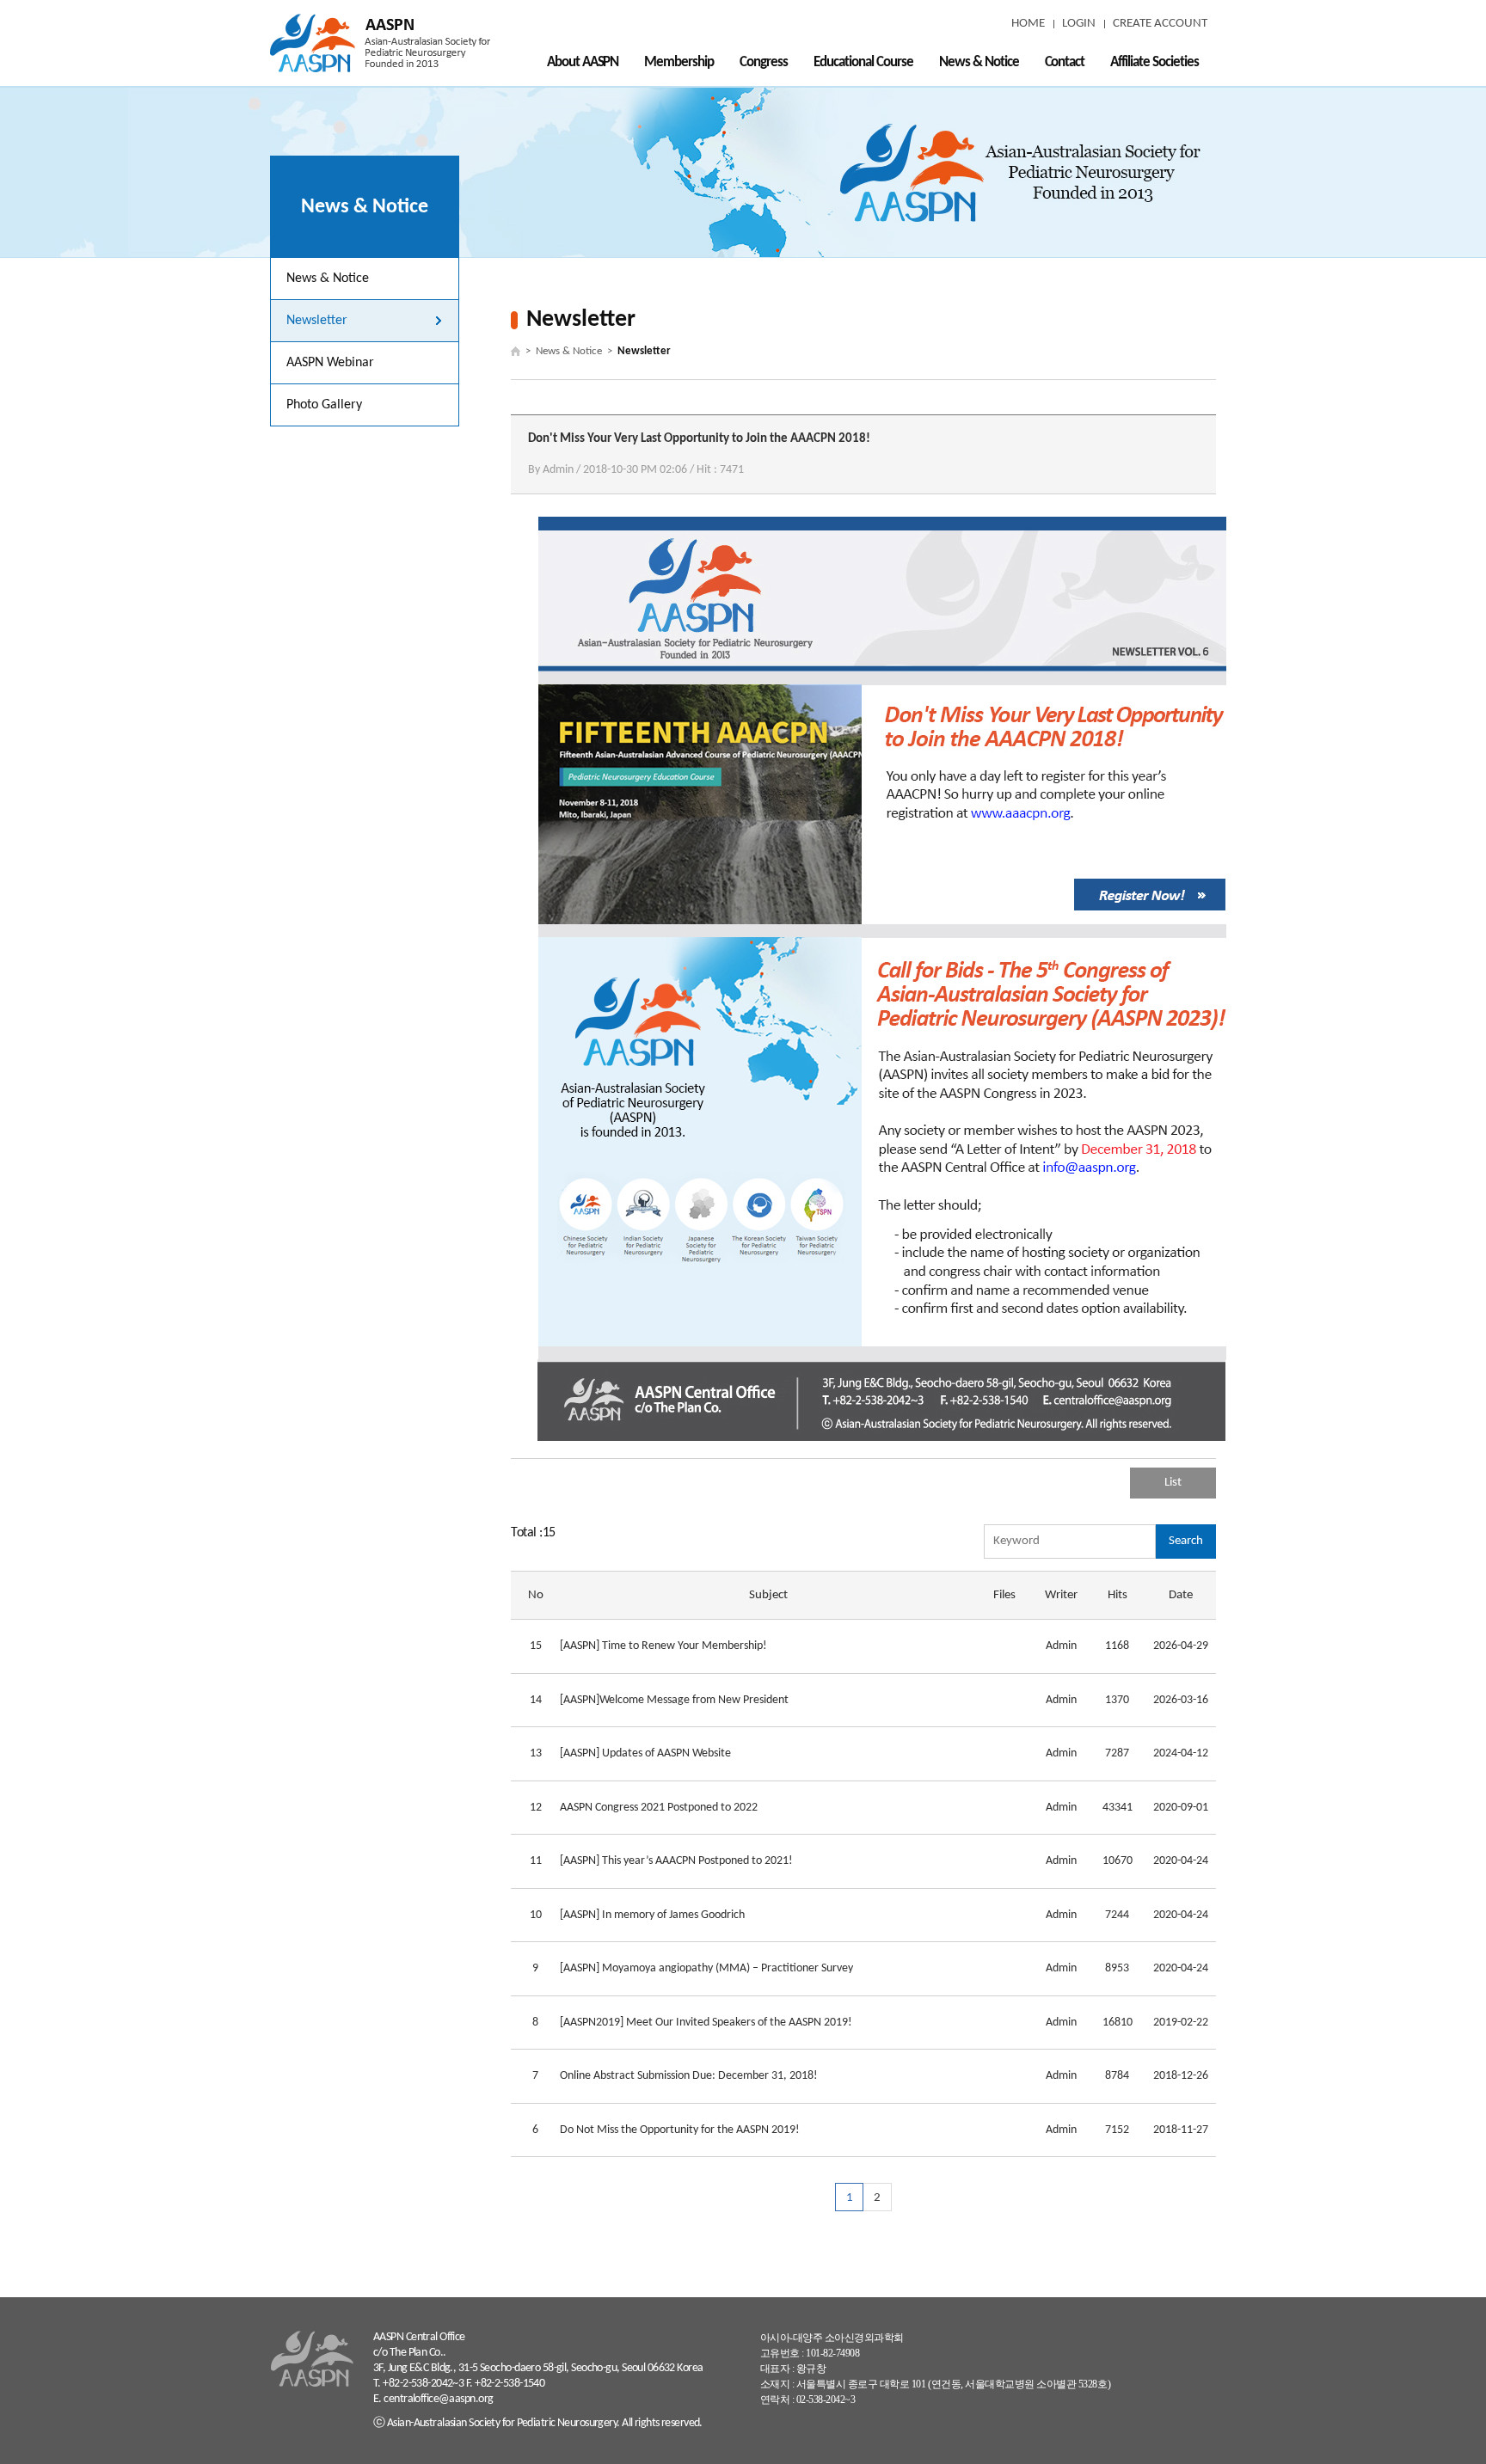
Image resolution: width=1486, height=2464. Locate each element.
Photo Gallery (324, 405)
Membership (679, 62)
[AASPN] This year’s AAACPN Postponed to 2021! (676, 1861)
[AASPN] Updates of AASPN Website (645, 1753)
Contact (1065, 62)
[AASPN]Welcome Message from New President (674, 1700)
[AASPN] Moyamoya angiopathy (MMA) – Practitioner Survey (706, 1968)
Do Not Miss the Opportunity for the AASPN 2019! (680, 2130)
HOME (1028, 24)
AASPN (380, 43)
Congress (764, 62)
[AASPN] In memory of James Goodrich (652, 1915)
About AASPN (583, 62)
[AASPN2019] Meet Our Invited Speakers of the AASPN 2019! (706, 2023)
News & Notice (979, 62)
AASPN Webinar (330, 363)
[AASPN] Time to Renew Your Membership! (663, 1646)
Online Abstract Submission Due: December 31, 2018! (689, 2076)
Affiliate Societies (1154, 62)
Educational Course (863, 62)
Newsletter (317, 321)
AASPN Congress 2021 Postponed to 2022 (659, 1808)
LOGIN (1079, 24)
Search (1186, 1541)
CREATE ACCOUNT (1160, 24)
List (1173, 1483)
